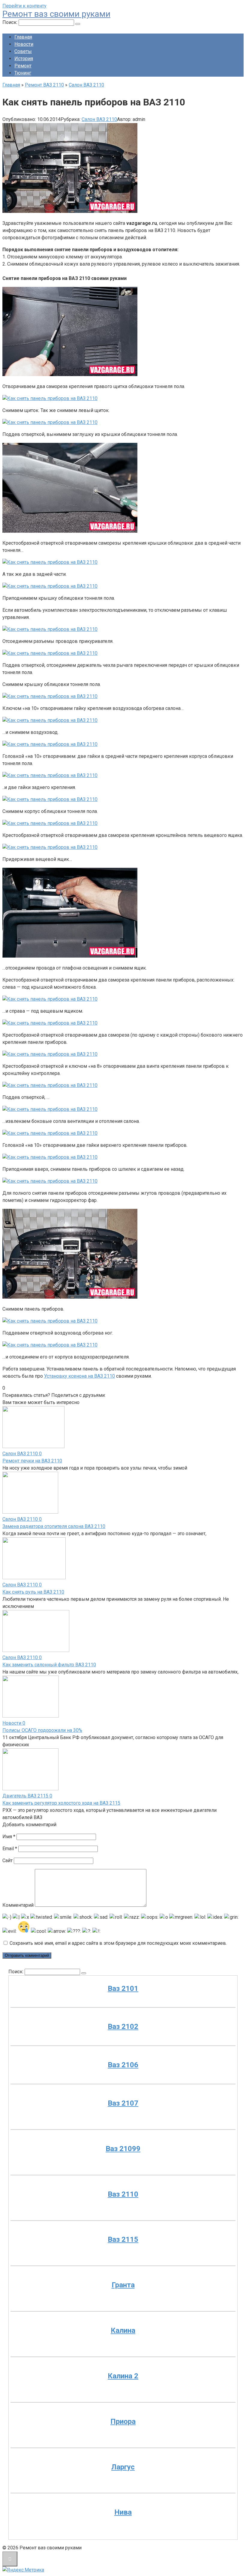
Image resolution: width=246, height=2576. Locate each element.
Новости (24, 44)
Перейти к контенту (24, 6)
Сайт (7, 1861)
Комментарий (18, 1905)
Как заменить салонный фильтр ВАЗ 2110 (49, 1665)
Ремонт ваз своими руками (56, 14)
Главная (23, 37)
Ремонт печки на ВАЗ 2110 (32, 1461)
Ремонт (23, 66)
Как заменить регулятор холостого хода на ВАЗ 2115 (61, 1803)
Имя (9, 1837)
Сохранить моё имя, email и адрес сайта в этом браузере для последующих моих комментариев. (118, 1943)
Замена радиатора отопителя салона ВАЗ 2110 (54, 1526)
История (24, 59)
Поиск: (10, 22)
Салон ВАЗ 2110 (99, 119)
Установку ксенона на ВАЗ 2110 (79, 1376)
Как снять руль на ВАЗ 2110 (33, 1592)
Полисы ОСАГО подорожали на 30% (42, 1730)
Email (10, 1849)
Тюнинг (23, 73)
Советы (23, 51)
